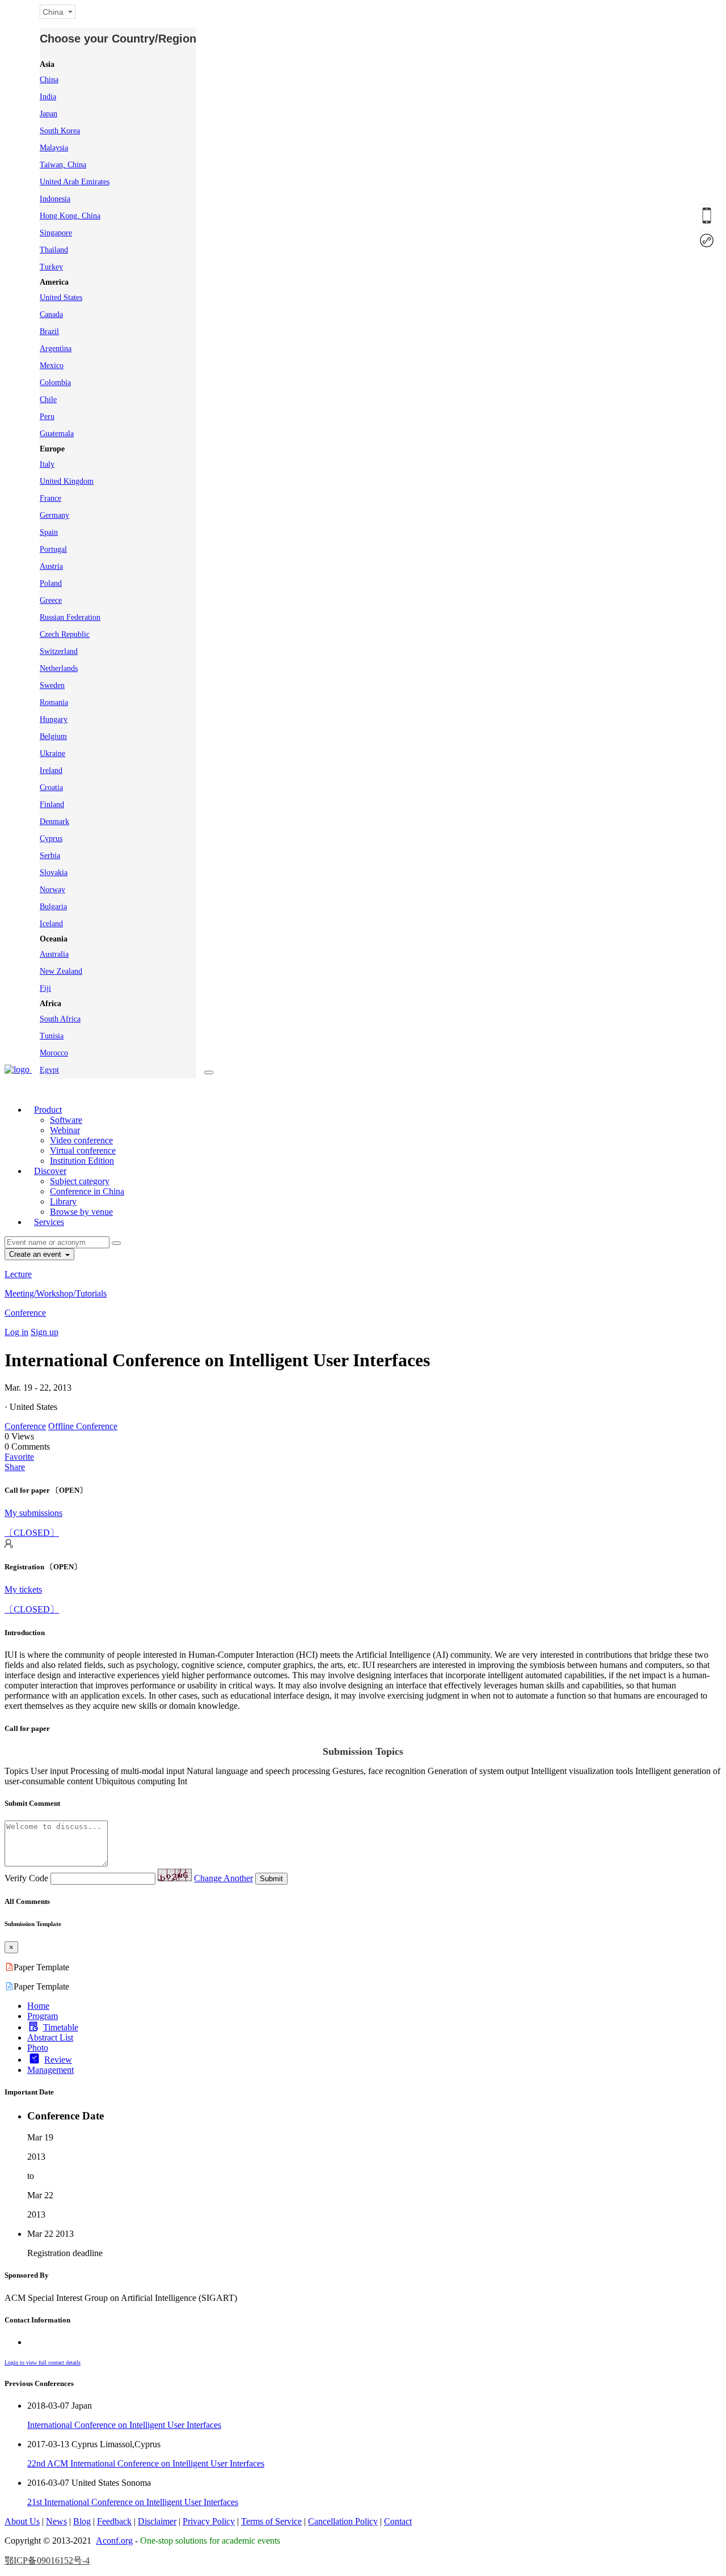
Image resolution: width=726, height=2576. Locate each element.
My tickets (23, 1589)
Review (58, 2060)
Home (38, 2006)
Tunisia (52, 1036)
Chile (48, 400)
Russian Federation (70, 617)
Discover (50, 1171)
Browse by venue (81, 1212)
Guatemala (57, 434)
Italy (47, 464)
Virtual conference (83, 1150)
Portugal (53, 549)
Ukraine (52, 753)
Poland (51, 583)
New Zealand (61, 971)
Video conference (81, 1140)
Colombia (55, 383)
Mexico (52, 366)
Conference (25, 1313)
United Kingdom (67, 481)
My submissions (33, 1513)
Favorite (19, 1457)
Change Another (223, 1878)
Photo (38, 2048)
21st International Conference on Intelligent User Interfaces (133, 2502)
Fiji (45, 988)
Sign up (45, 1332)
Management (50, 2070)
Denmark (54, 822)
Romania (54, 702)
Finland (52, 805)
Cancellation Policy (343, 2521)
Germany (54, 515)
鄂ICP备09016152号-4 (47, 2560)
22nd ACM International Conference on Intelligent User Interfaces (146, 2463)
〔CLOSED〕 (32, 1533)
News (56, 2521)
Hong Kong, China (70, 216)
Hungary (54, 719)
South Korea (60, 131)
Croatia (51, 787)
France (50, 498)
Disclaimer (157, 2521)
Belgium (53, 736)
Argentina (56, 349)
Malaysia (54, 148)
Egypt (49, 1070)
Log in (16, 1332)
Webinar (65, 1130)
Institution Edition (82, 1161)
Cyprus (51, 839)
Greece (51, 600)
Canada (51, 314)
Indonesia (55, 199)
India (48, 97)
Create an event (36, 1254)
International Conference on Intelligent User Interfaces (124, 2425)
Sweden (52, 685)
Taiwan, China (63, 165)
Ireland (51, 770)
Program (43, 2016)
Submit (271, 1879)
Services (49, 1222)
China (49, 80)
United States (61, 297)
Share (15, 1467)
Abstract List (50, 2037)
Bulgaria (53, 907)
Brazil (49, 331)
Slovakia (54, 873)
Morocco (54, 1053)
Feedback (114, 2521)
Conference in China (87, 1191)
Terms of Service (271, 2521)
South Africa (60, 1019)
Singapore (56, 233)
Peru (47, 417)
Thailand (54, 250)
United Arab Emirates (75, 182)
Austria (51, 566)
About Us (22, 2521)
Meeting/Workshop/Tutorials (56, 1293)
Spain (49, 532)
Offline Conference (83, 1426)
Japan (48, 114)
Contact (398, 2521)
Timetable (61, 2027)
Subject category (80, 1181)
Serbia (50, 856)
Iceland (51, 924)
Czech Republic (65, 634)
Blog (82, 2521)
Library (63, 1202)
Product (48, 1110)
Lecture (18, 1274)
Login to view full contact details (43, 2362)
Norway (52, 890)
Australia (54, 954)
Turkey (51, 267)
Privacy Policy (209, 2521)
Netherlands (59, 668)
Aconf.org (114, 2541)
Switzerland (59, 651)
